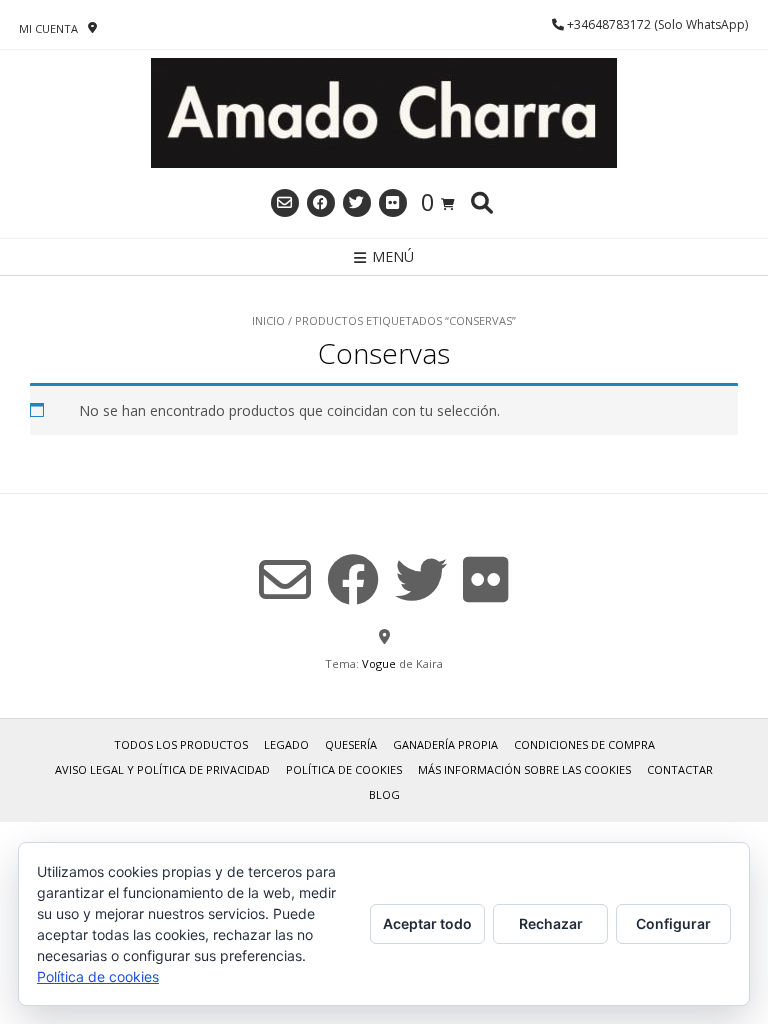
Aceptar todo (427, 923)
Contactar (680, 769)
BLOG (384, 794)
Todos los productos (181, 744)
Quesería (351, 744)
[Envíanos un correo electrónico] (285, 203)
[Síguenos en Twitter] (357, 203)
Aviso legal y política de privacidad (162, 769)
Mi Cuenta (48, 28)
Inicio (268, 320)
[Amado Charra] (384, 113)
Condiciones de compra (584, 744)
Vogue (379, 663)
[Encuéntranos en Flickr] (393, 203)
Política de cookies (344, 769)
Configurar (673, 923)
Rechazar (551, 923)
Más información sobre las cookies (524, 769)
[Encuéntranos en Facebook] (321, 203)
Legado (286, 744)
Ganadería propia (445, 744)
